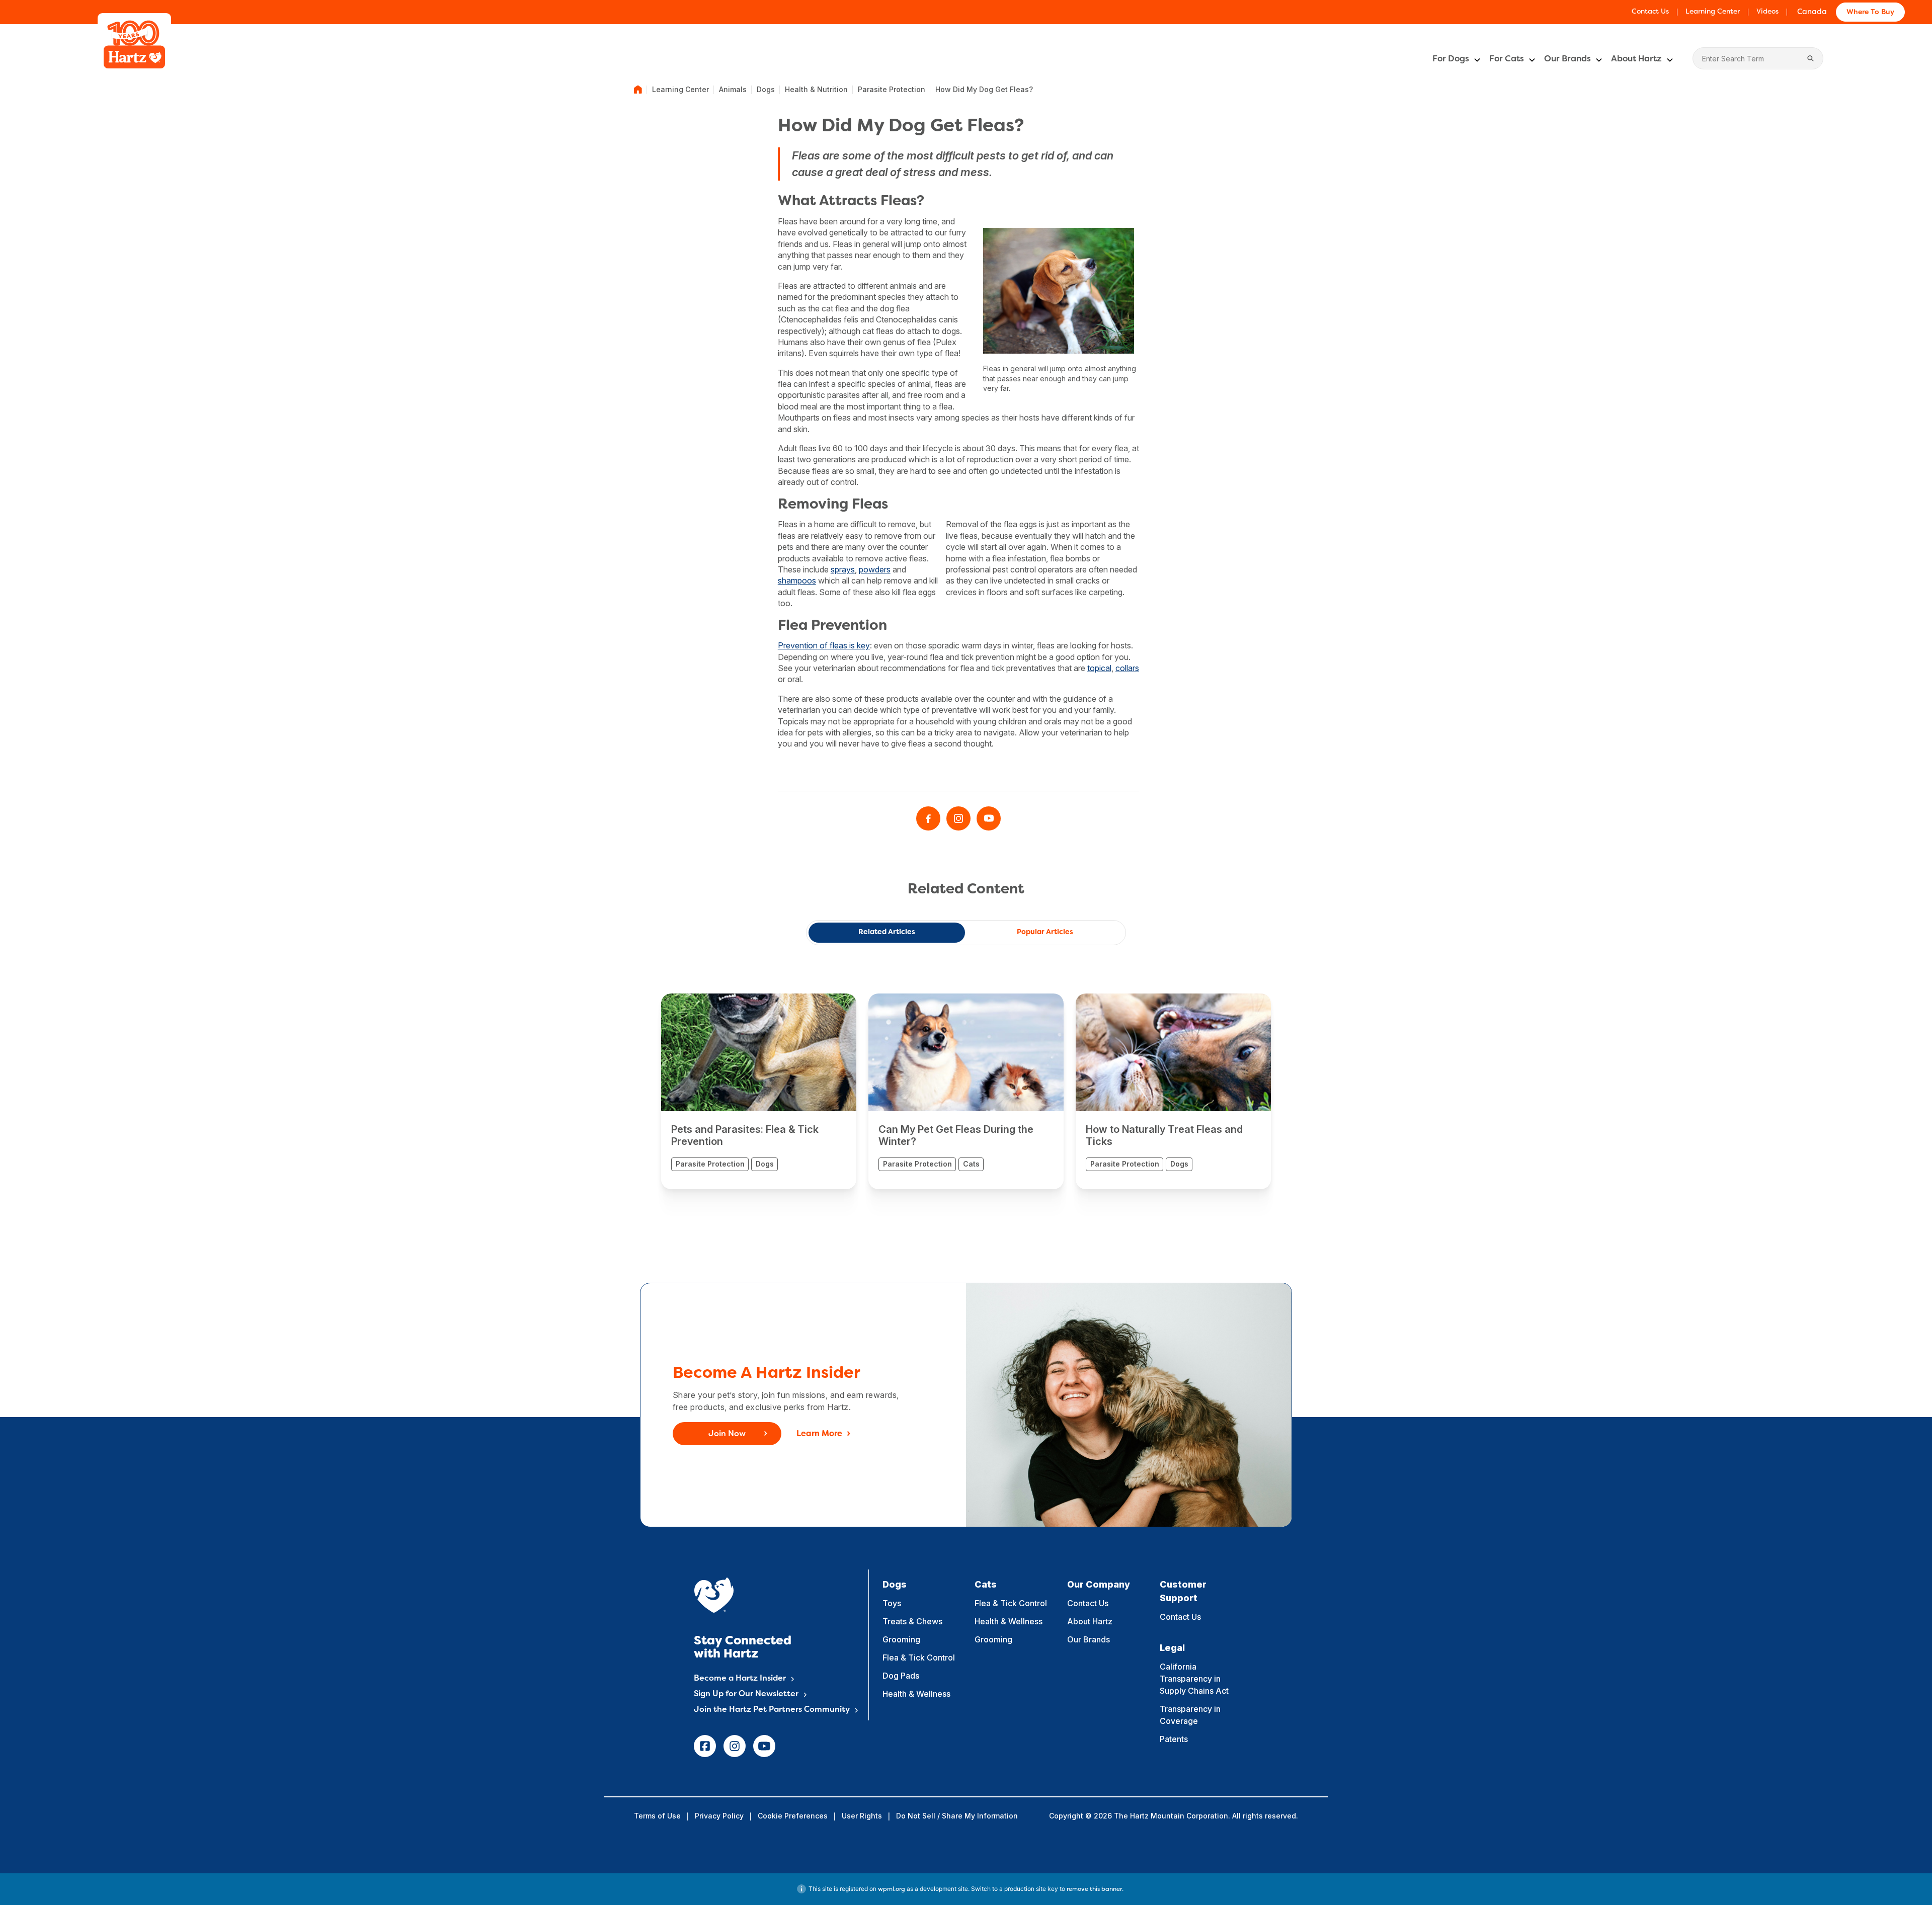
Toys (892, 1603)
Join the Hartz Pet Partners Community (772, 1710)
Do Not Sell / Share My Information (957, 1816)
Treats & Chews (912, 1621)
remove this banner (1094, 1889)
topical (1099, 668)
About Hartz (1636, 59)
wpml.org (892, 1889)
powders (875, 569)
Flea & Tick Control (919, 1658)
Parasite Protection (892, 89)
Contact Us (1650, 12)
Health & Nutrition (816, 89)
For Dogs (1451, 59)
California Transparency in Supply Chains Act (1194, 1679)
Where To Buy (1870, 12)
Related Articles (887, 932)
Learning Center (1713, 12)
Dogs (766, 89)
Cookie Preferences (793, 1816)
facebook (705, 1746)
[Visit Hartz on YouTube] (989, 818)
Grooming (901, 1639)
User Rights (862, 1816)
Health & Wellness (916, 1694)
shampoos (797, 581)
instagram (735, 1746)
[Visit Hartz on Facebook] (928, 818)
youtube (764, 1746)
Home (638, 90)
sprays (843, 569)
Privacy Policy (719, 1816)
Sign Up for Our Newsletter (746, 1694)
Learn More (819, 1434)
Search (1811, 58)
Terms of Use (657, 1816)
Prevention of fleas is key (824, 645)
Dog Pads (901, 1676)
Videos (1767, 12)
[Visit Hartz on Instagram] (958, 818)
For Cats (1507, 59)
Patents (1174, 1739)
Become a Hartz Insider (740, 1679)
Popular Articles (1045, 932)
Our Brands (1567, 59)
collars (1127, 668)
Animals (733, 89)
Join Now (727, 1434)
